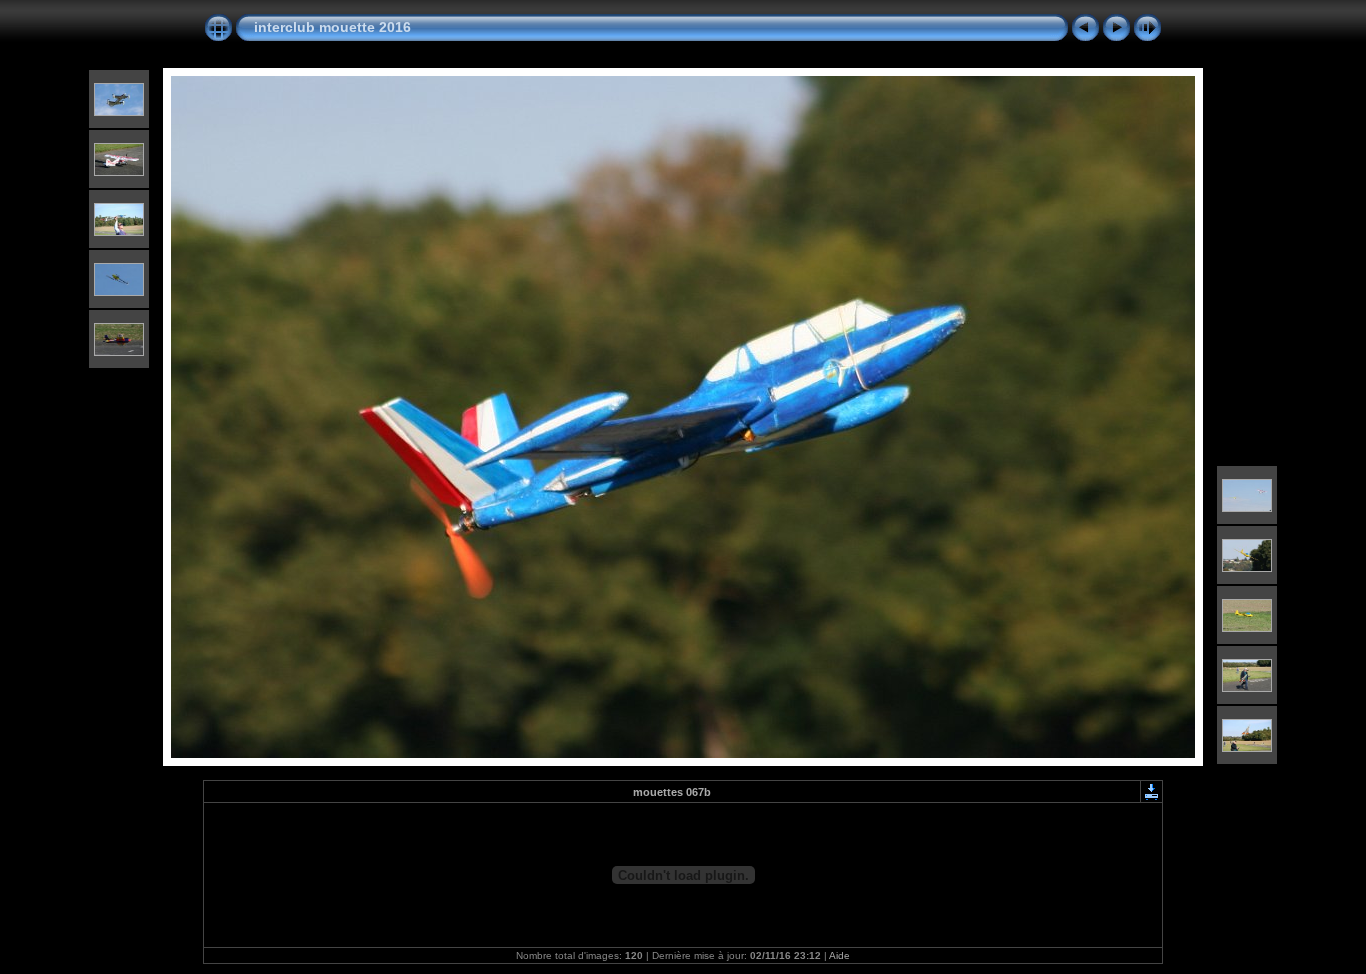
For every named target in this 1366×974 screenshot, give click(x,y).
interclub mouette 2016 (332, 27)
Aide (839, 955)
